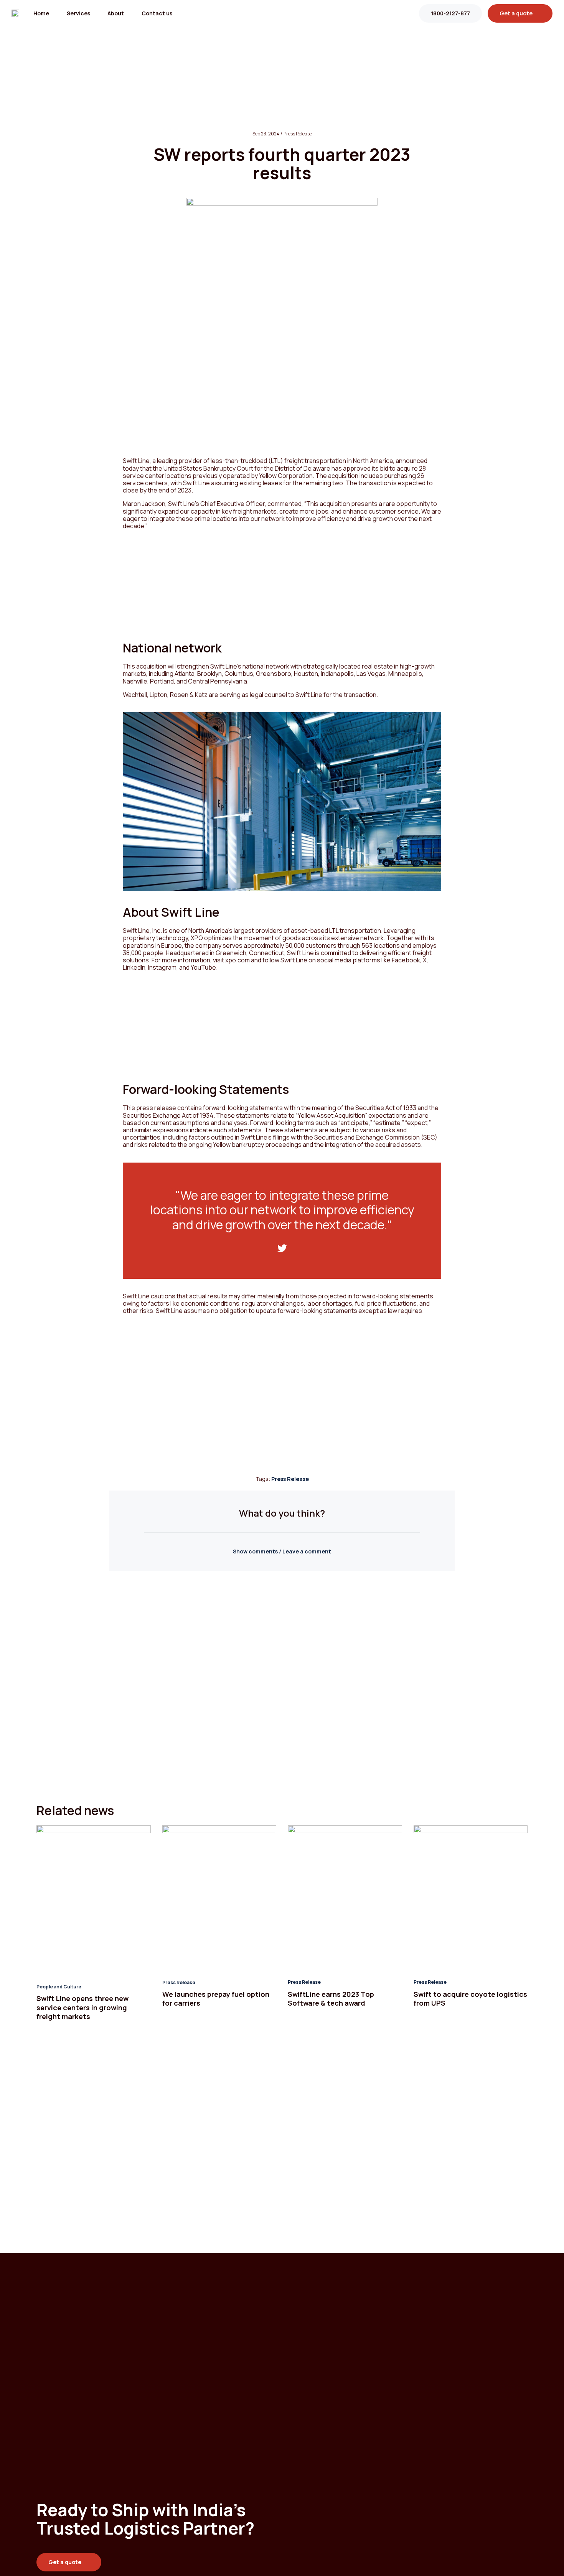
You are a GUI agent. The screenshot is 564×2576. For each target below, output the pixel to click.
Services (78, 13)
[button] (282, 1551)
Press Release (290, 1479)
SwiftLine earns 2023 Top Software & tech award (331, 1999)
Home (41, 13)
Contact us (157, 13)
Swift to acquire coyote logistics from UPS (470, 1999)
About (116, 13)
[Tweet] (282, 1248)
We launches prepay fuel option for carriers (216, 1999)
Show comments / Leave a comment (282, 1551)
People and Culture (59, 1987)
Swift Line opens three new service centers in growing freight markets (82, 2007)
